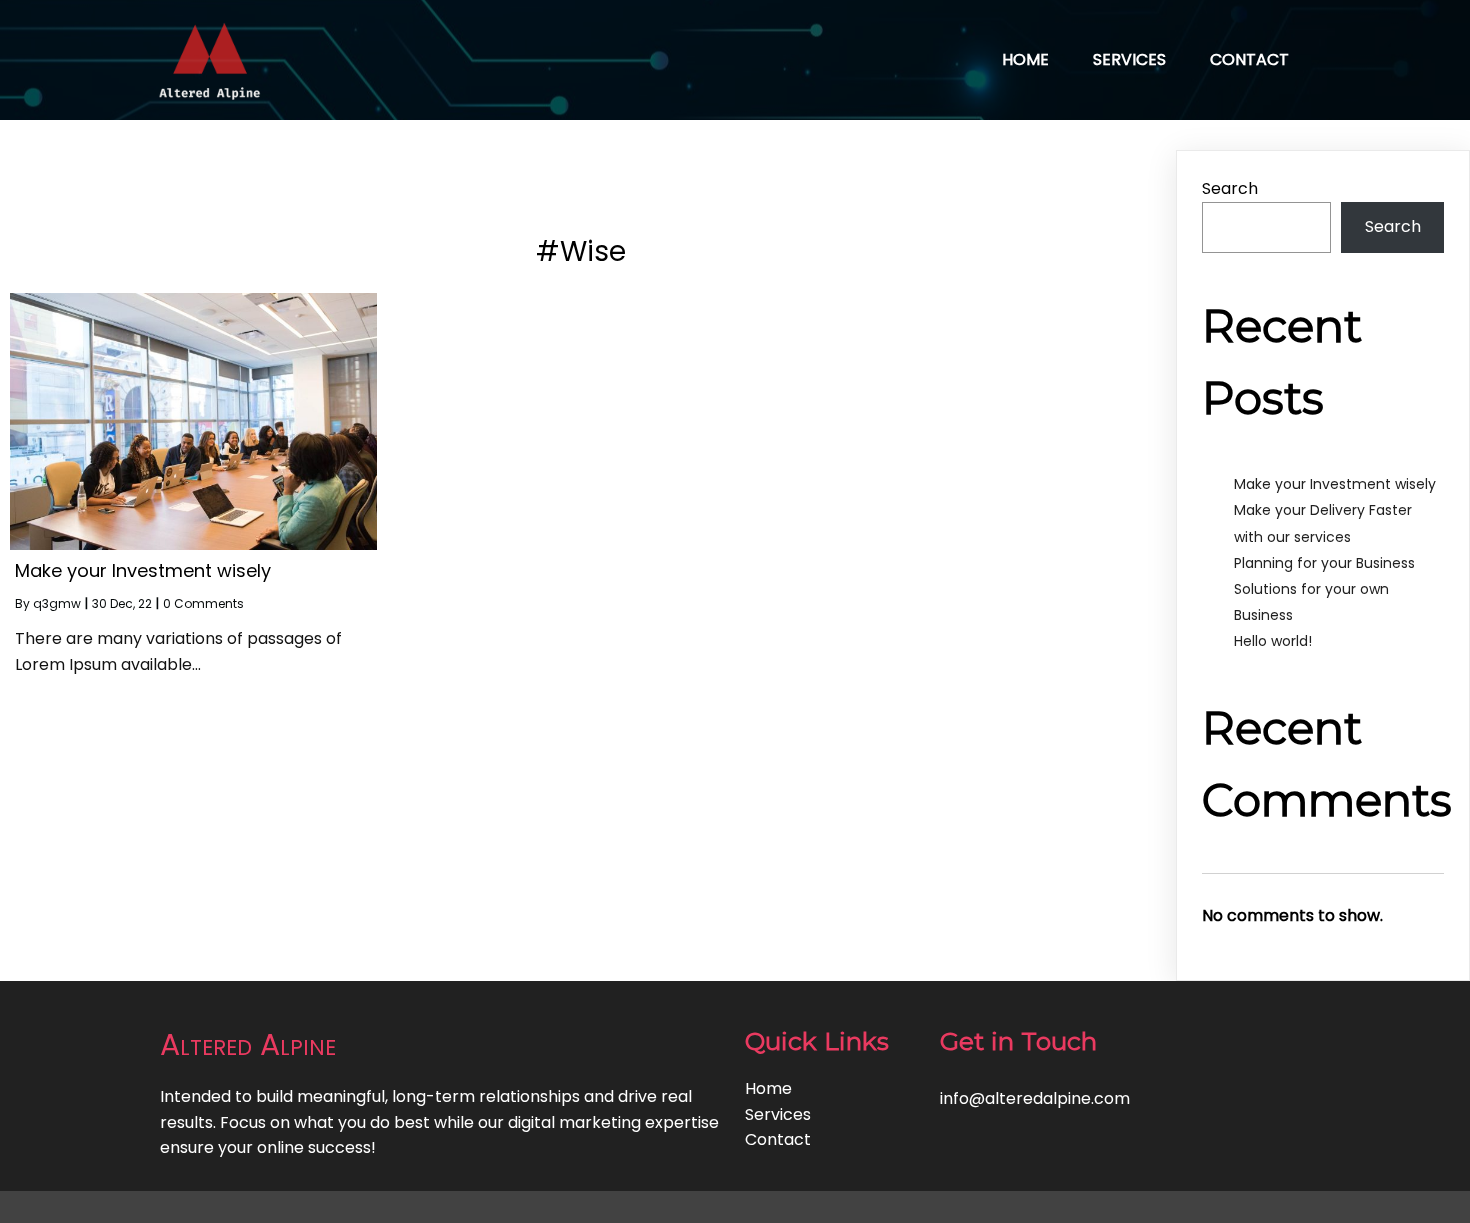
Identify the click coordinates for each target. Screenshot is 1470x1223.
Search (1230, 188)
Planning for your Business (1324, 563)
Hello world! (1273, 641)
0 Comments (203, 603)
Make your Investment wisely (1335, 484)
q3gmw (57, 603)
